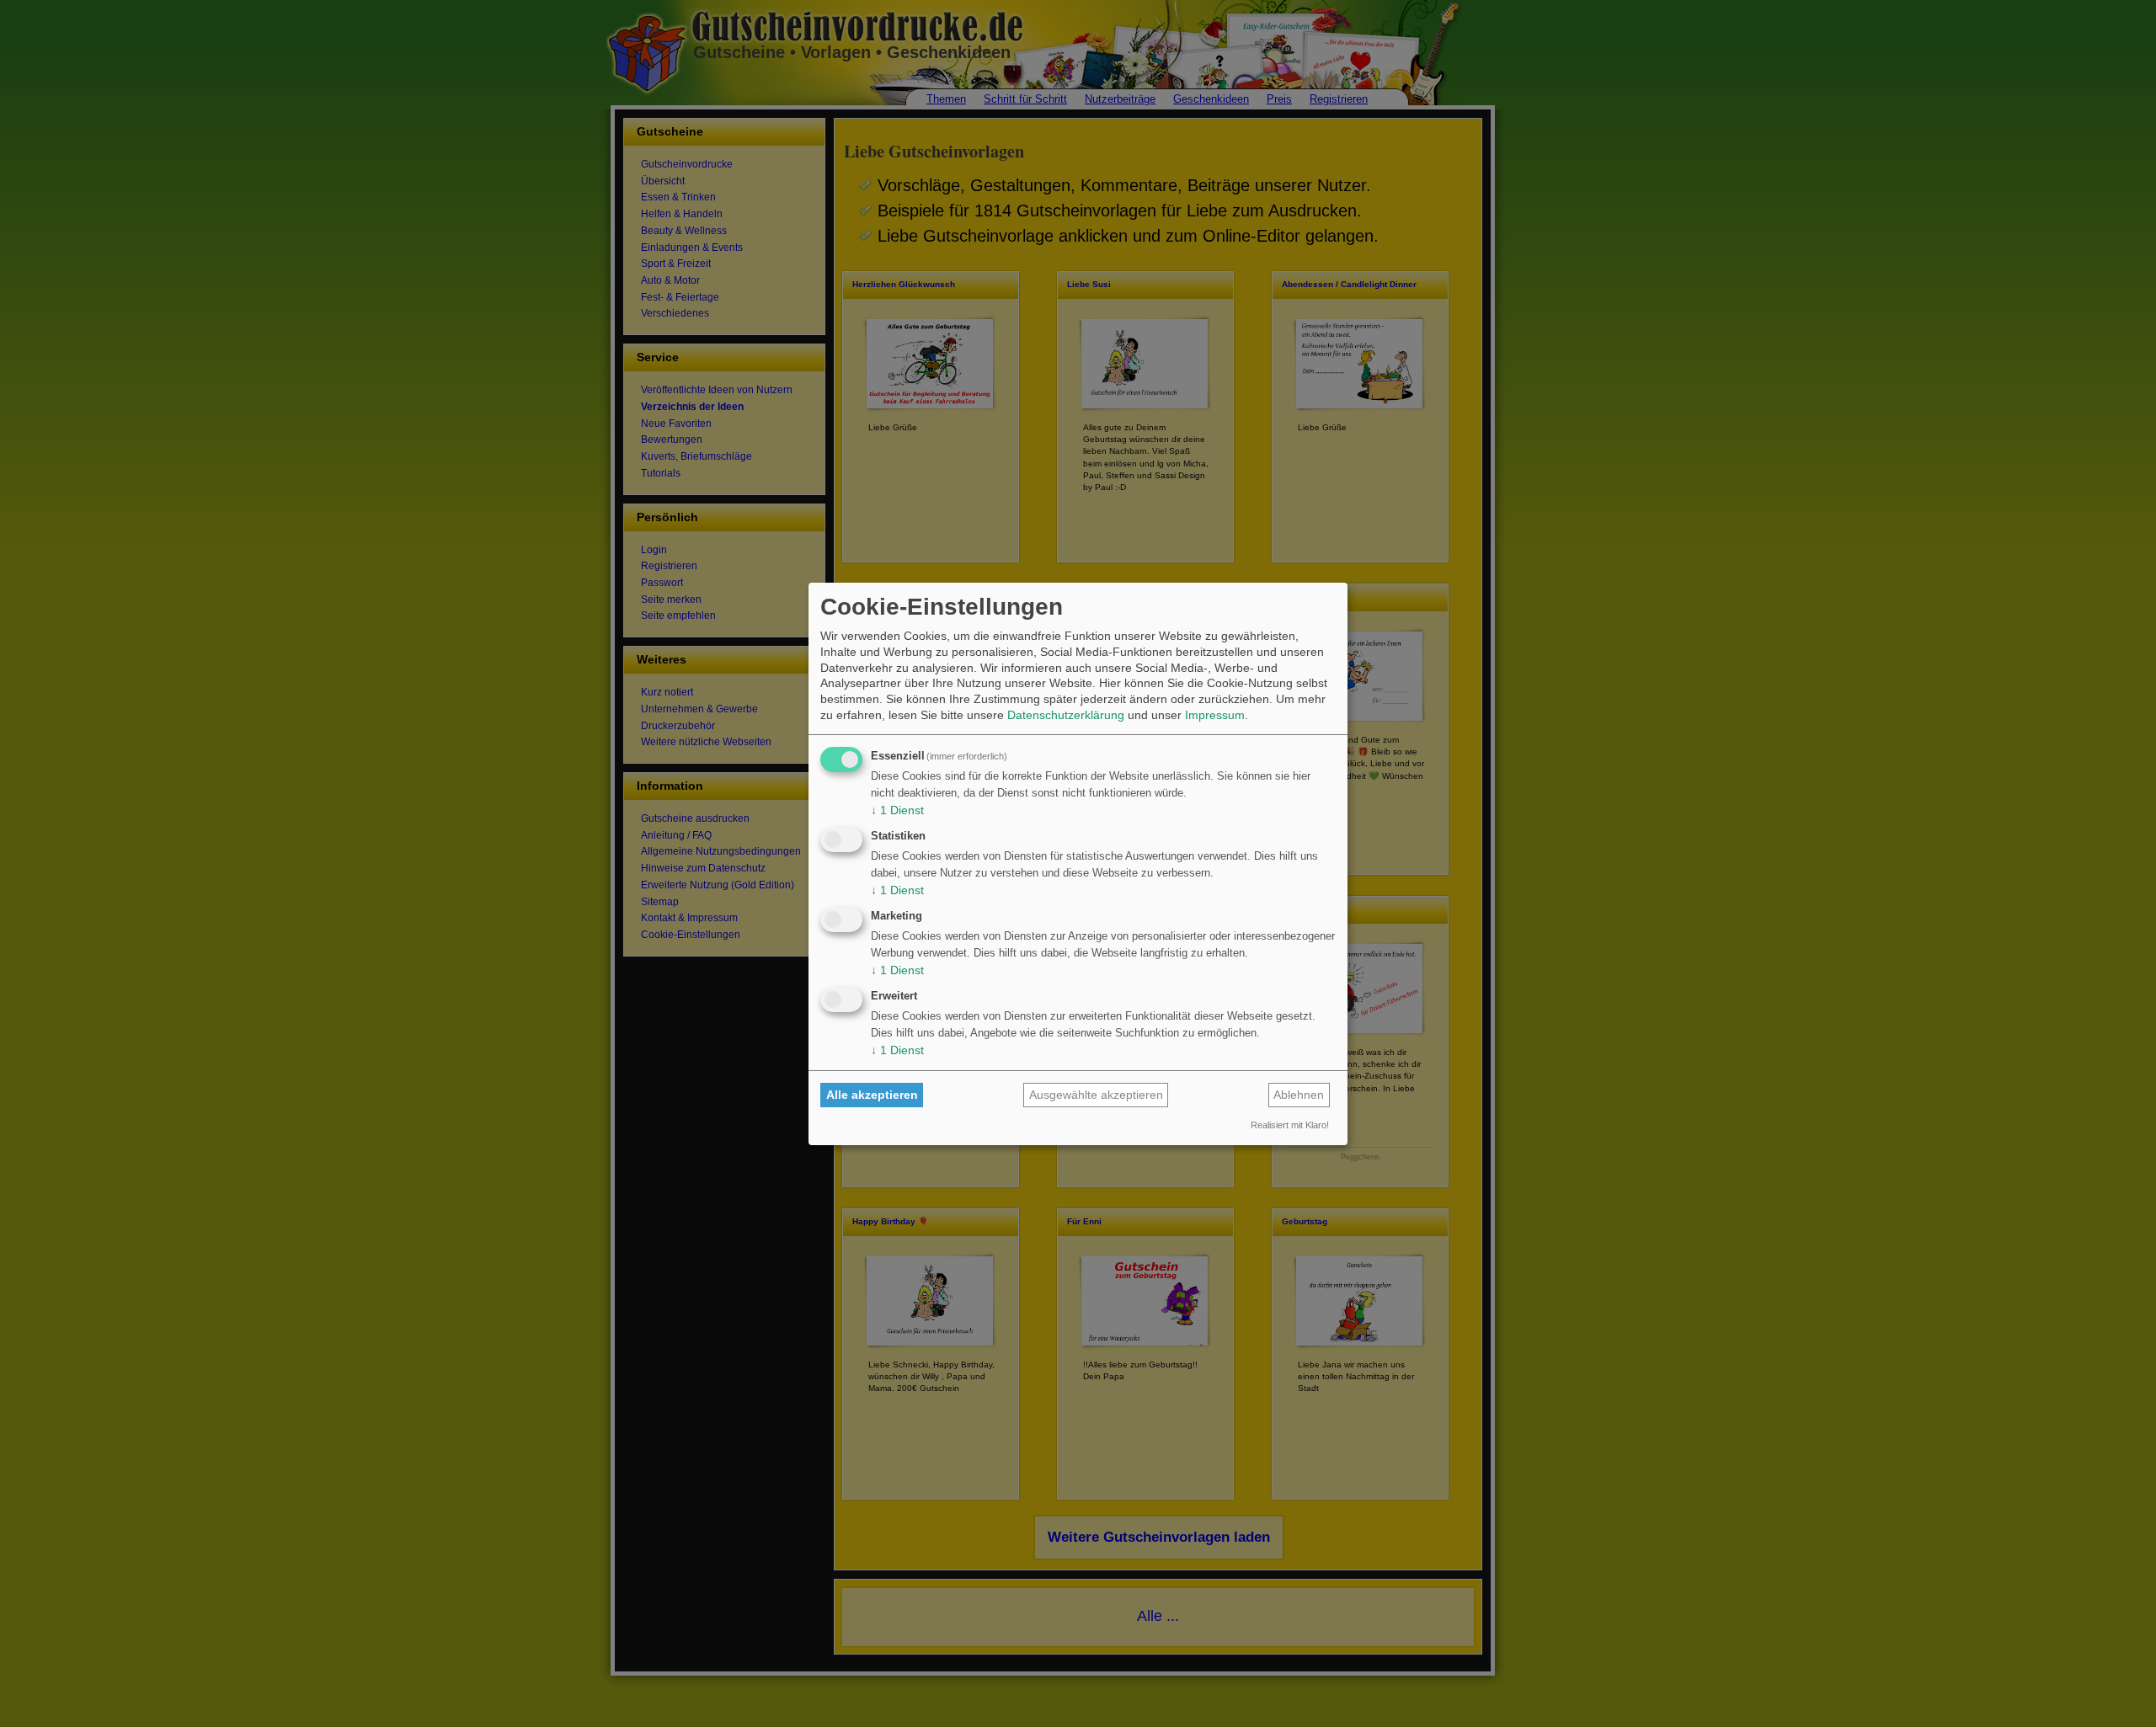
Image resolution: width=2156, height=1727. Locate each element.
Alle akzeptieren (872, 1095)
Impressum (1215, 715)
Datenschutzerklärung (1066, 715)
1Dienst (897, 810)
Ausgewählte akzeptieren (1096, 1095)
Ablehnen (1299, 1095)
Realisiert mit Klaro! (1290, 1125)
